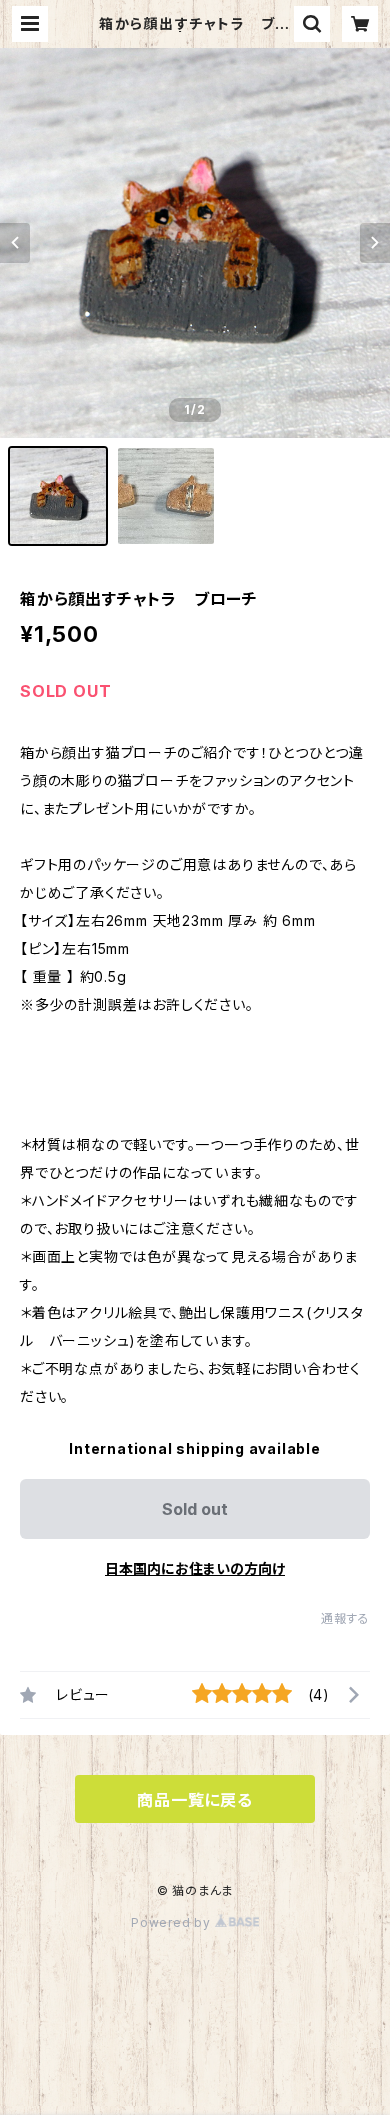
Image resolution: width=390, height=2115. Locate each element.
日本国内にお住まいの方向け (195, 1568)
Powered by (173, 1922)
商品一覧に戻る (195, 1800)
